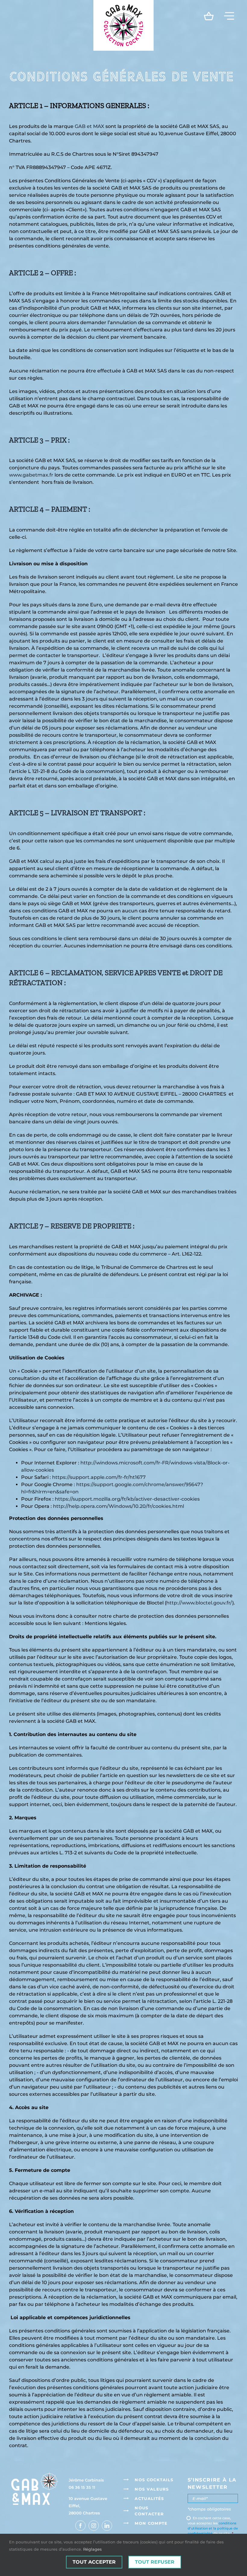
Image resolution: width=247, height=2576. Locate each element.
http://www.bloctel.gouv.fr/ (199, 1603)
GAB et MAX (89, 126)
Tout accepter (94, 2562)
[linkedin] (107, 2526)
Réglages (92, 2549)
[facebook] (80, 2526)
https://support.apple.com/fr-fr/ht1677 (99, 1477)
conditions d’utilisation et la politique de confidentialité (213, 2528)
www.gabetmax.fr (31, 475)
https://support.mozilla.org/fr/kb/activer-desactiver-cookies (127, 1499)
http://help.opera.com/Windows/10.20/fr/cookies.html (119, 1506)
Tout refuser (155, 2562)
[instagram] (94, 2526)
